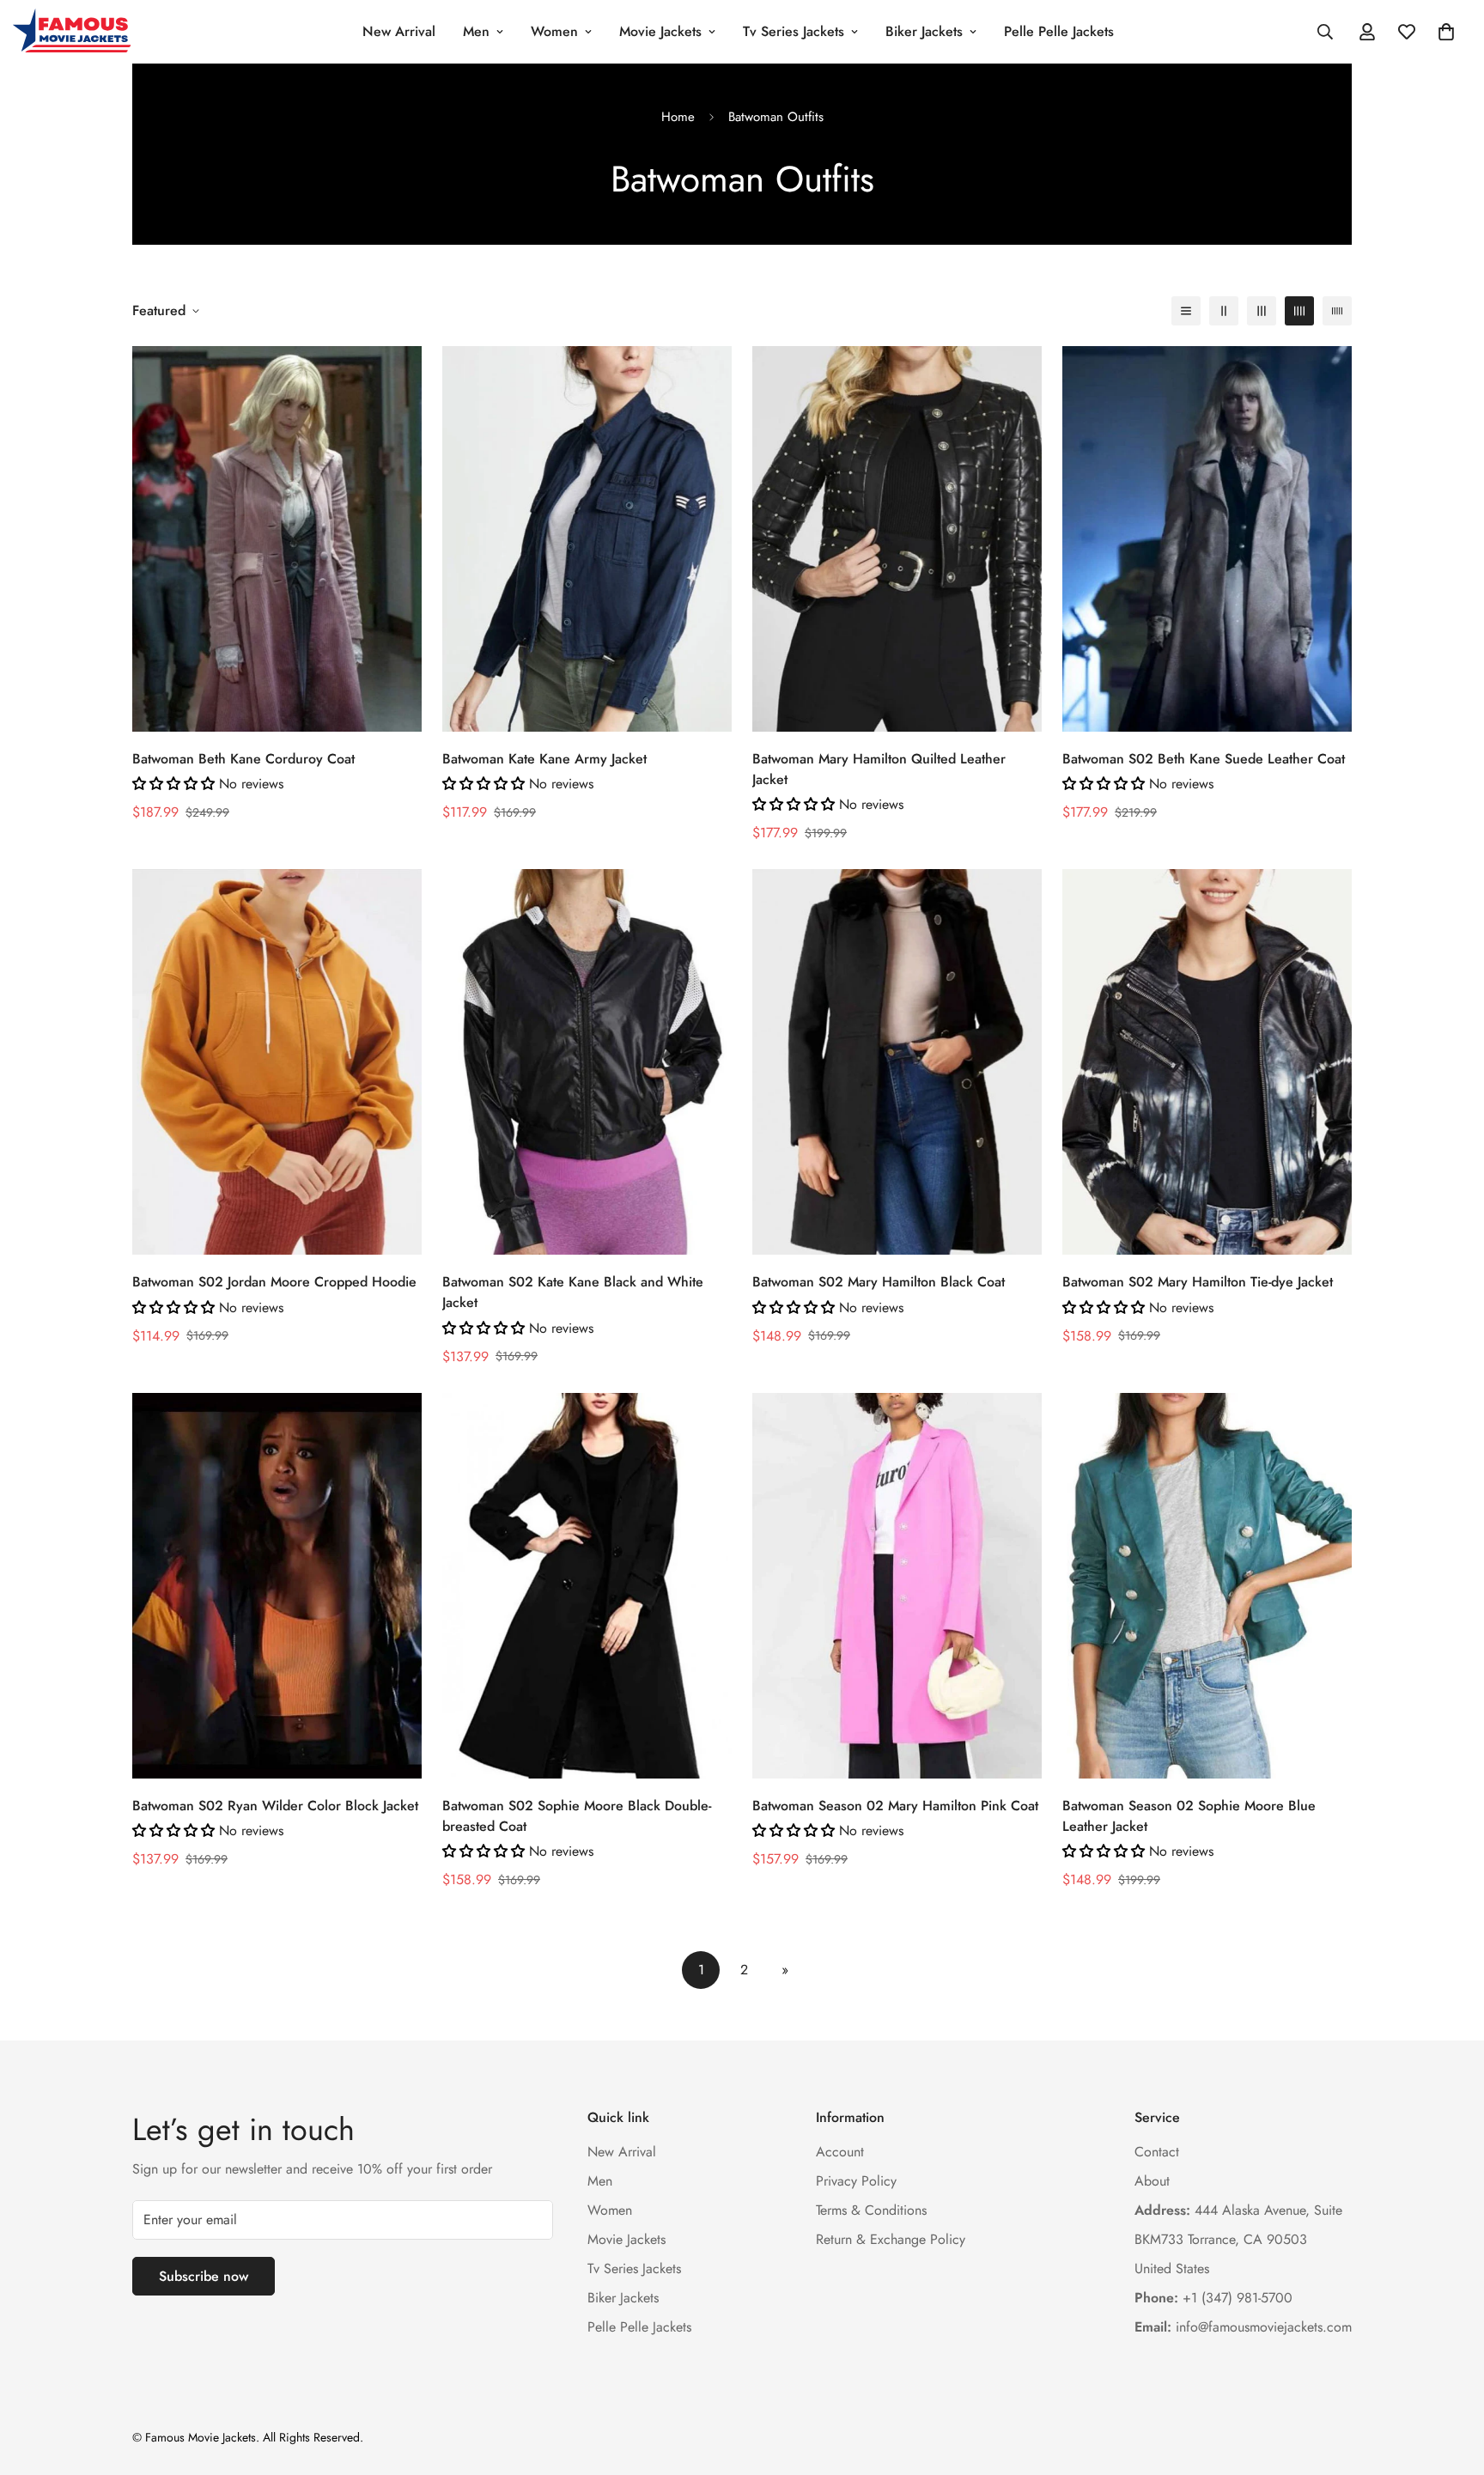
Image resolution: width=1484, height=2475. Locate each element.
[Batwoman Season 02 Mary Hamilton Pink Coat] (897, 1586)
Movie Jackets (660, 31)
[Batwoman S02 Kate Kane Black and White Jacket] (587, 1062)
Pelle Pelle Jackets (1059, 31)
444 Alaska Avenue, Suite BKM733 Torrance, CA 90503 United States (1238, 2238)
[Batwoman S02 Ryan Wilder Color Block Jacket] (277, 1586)
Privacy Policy (856, 2180)
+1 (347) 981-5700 (1213, 2297)
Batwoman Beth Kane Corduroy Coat (243, 759)
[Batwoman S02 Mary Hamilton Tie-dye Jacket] (1207, 1062)
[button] (1446, 32)
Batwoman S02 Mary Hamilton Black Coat (879, 1283)
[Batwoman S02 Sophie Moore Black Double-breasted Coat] (587, 1586)
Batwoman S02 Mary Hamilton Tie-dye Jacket (1198, 1283)
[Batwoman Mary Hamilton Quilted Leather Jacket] (897, 539)
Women (554, 31)
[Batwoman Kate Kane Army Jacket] (587, 539)
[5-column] (1337, 311)
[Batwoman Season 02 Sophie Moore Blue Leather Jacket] (1207, 1586)
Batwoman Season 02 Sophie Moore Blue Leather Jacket (1189, 1816)
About (1152, 2180)
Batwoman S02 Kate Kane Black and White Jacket (573, 1293)
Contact (1157, 2151)
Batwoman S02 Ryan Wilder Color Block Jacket (275, 1806)
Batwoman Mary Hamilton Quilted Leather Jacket (879, 769)
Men (476, 31)
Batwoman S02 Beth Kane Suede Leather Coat (1204, 759)
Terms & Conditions (871, 2209)
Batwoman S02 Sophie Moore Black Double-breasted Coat (577, 1816)
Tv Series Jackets (794, 31)
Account (840, 2151)
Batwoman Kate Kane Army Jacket (544, 759)
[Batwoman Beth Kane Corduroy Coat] (277, 539)
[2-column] (1224, 311)
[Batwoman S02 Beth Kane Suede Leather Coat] (1207, 539)
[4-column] (1299, 311)
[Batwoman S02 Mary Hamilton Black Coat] (897, 1062)
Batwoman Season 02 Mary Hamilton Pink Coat (895, 1806)
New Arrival (399, 31)
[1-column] (1186, 311)
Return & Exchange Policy (891, 2238)
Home (678, 117)
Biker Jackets (924, 31)
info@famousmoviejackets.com (1243, 2326)
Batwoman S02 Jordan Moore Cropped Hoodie (274, 1283)
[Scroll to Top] (1451, 2381)
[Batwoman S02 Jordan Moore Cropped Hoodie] (277, 1062)
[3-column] (1262, 311)
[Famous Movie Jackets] (75, 32)
